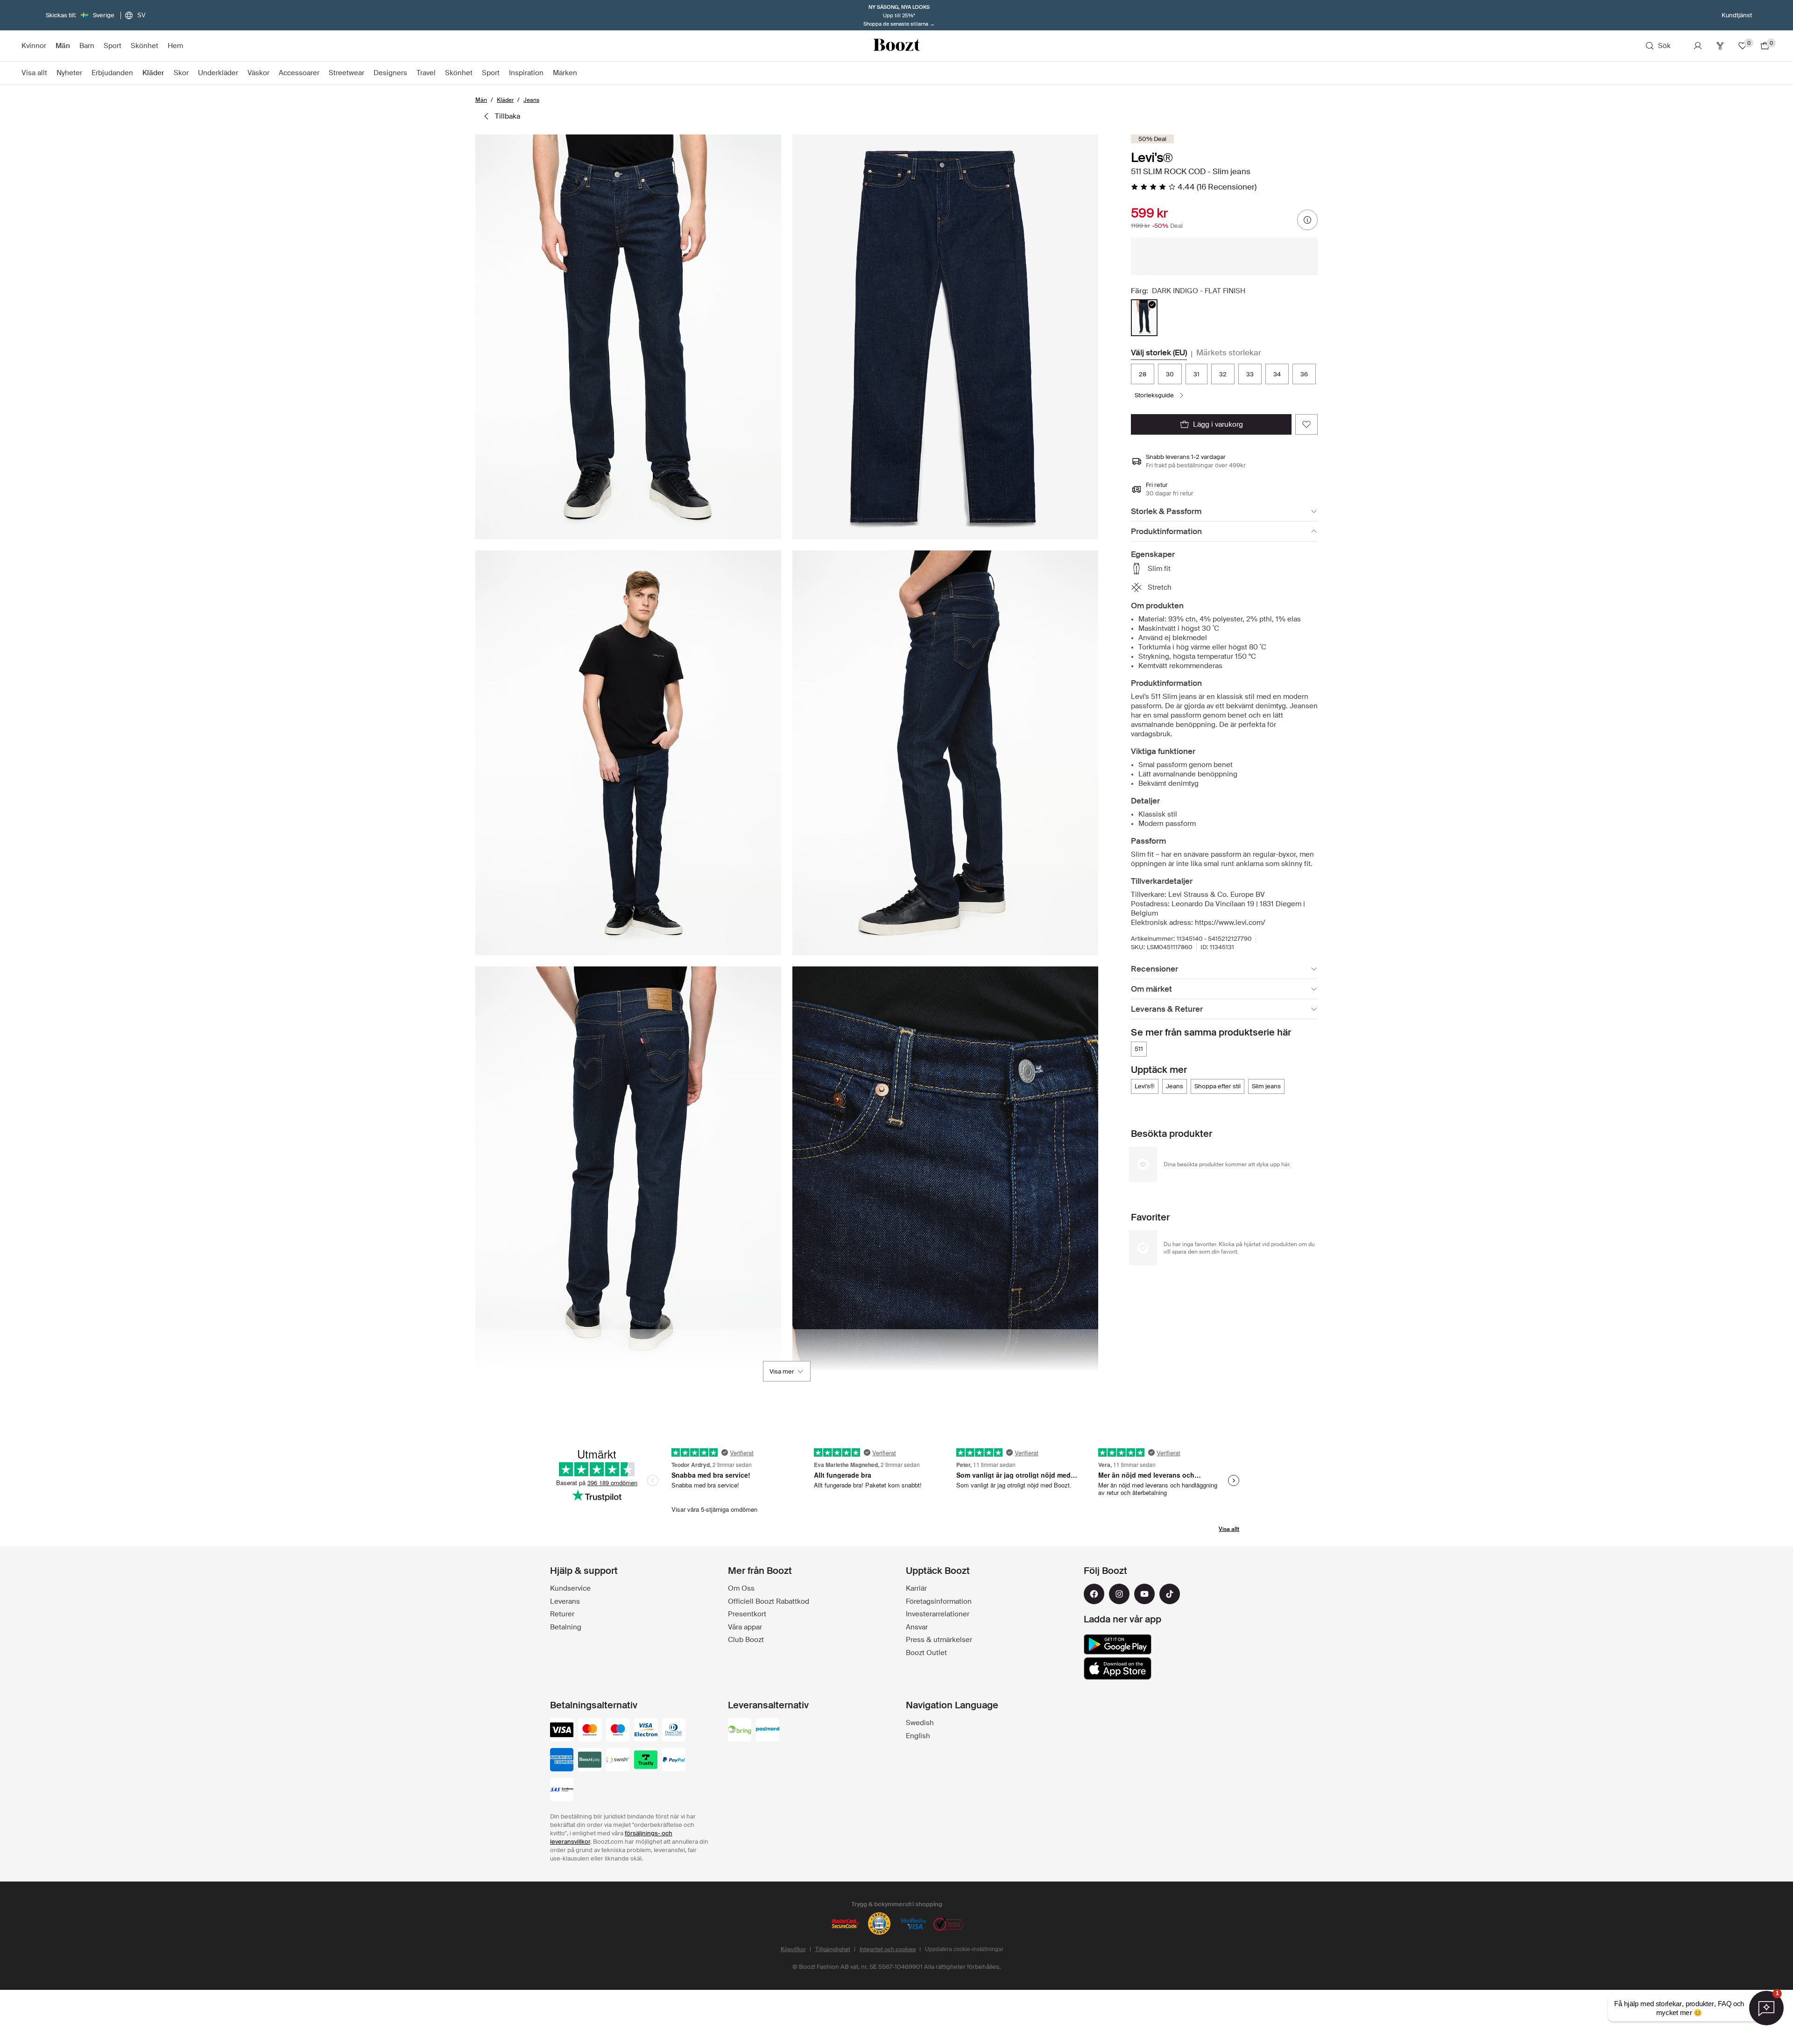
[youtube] (1144, 1594)
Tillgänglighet (833, 1949)
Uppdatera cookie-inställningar (964, 1949)
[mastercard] (590, 1731)
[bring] (740, 1731)
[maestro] (618, 1731)
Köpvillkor (793, 1949)
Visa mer (782, 1371)
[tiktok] (1170, 1594)
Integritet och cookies (888, 1949)
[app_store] (1118, 1669)
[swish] (618, 1761)
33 (1250, 374)
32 (1223, 374)
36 (1304, 374)
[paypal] (674, 1761)
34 (1277, 374)
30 (1170, 374)
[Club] (1720, 46)
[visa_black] (562, 1731)
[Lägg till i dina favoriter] (1306, 424)
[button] (628, 337)
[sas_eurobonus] (562, 1790)
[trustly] (646, 1761)
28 (1143, 374)
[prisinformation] (1307, 220)
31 (1197, 374)
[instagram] (1119, 1594)
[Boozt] (896, 46)
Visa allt (1229, 1529)
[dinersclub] (674, 1731)
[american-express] (562, 1761)
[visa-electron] (646, 1731)
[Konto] (1698, 46)
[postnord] (768, 1731)
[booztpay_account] (590, 1761)
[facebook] (1094, 1594)
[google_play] (1118, 1644)
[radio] (1144, 318)
